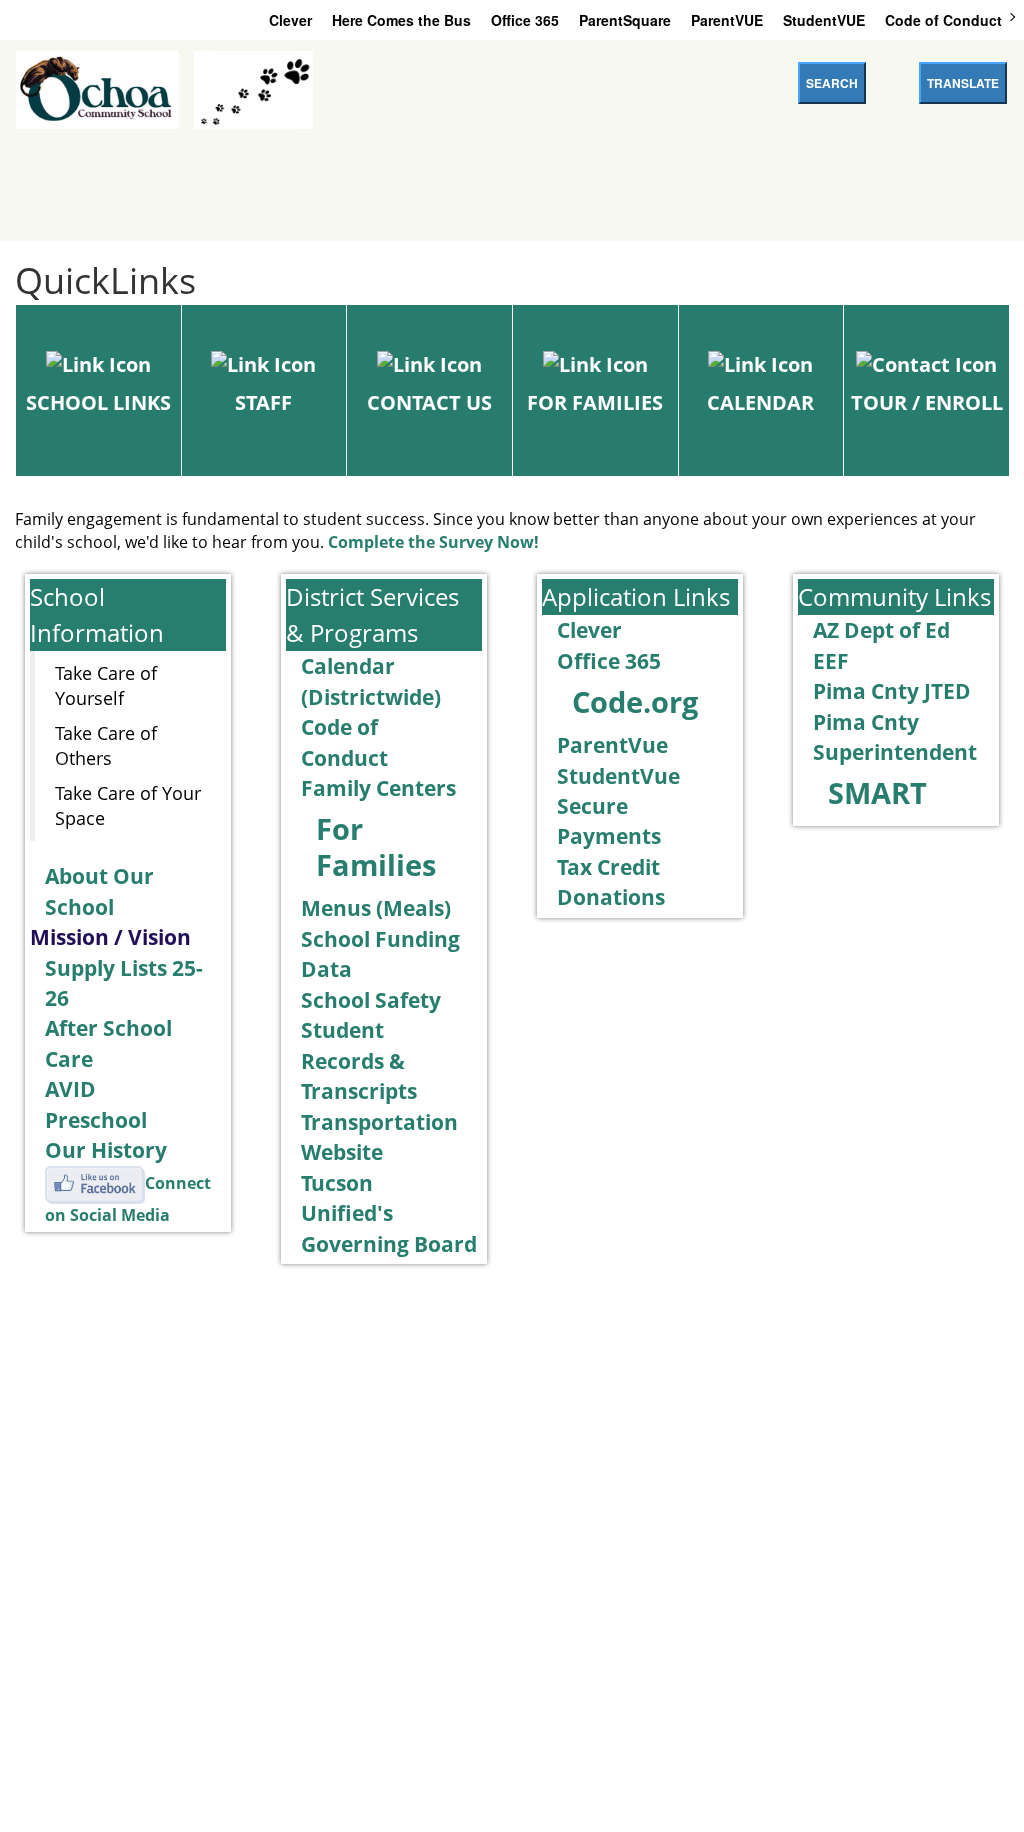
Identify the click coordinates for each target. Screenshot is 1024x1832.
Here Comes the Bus (401, 20)
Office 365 (525, 20)
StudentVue (618, 775)
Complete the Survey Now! (433, 542)
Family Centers (378, 787)
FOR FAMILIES (595, 402)
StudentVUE (824, 20)
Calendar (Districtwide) (371, 680)
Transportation (379, 1121)
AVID (70, 1088)
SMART (877, 793)
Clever (290, 20)
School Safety (371, 999)
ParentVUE (727, 20)
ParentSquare (625, 20)
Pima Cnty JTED (892, 690)
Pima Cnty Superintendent (895, 736)
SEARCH (832, 83)
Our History (106, 1149)
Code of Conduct (943, 20)
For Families (376, 847)
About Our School (99, 890)
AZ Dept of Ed (881, 629)
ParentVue (612, 744)
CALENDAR (760, 402)
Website (342, 1151)
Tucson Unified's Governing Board (389, 1213)
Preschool (96, 1119)
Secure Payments (609, 820)
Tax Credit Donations (611, 881)
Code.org (635, 702)
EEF (831, 660)
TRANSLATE (963, 83)
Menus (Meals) (376, 907)
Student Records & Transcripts (359, 1060)
